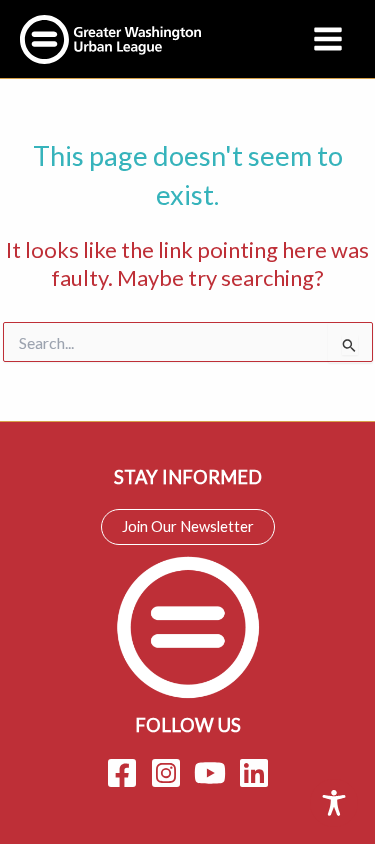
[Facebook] (122, 773)
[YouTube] (210, 773)
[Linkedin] (254, 773)
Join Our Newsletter (188, 526)
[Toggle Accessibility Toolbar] (334, 803)
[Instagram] (166, 773)
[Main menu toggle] (328, 39)
